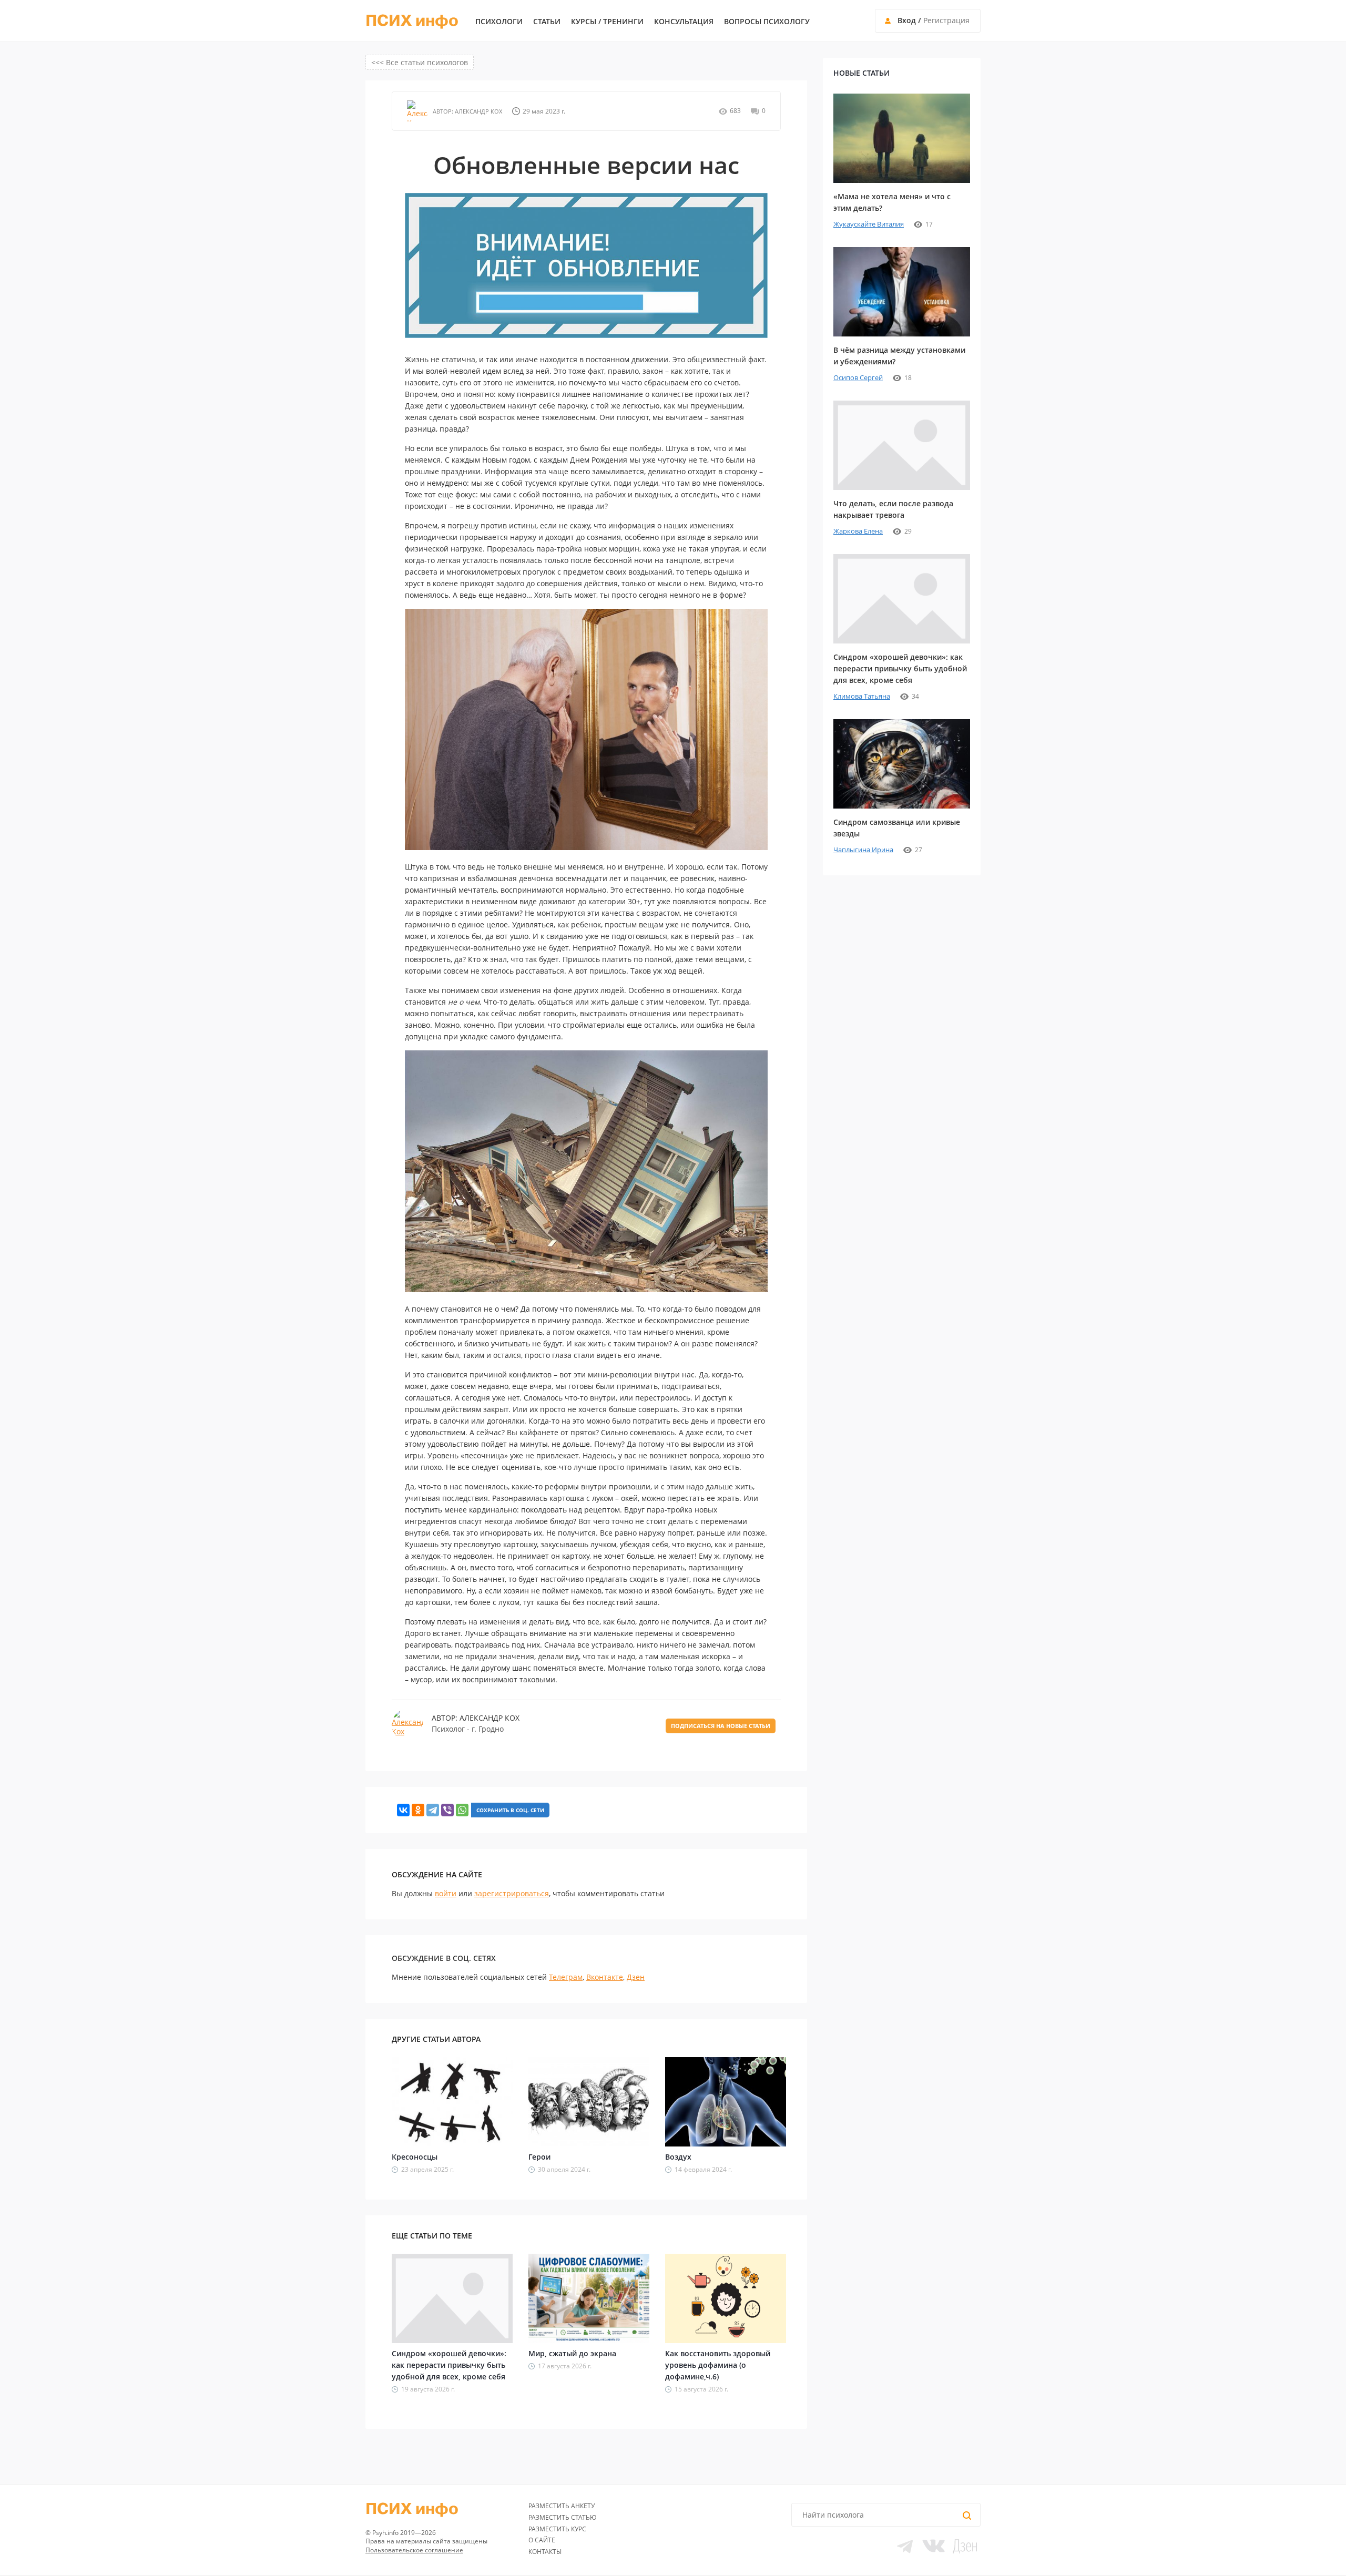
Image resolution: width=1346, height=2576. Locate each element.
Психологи (499, 22)
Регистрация (946, 20)
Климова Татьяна (862, 696)
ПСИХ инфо (412, 21)
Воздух (678, 2157)
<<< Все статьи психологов (420, 62)
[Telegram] (433, 1810)
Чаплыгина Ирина (863, 850)
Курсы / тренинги (607, 22)
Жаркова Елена (858, 531)
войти (446, 1893)
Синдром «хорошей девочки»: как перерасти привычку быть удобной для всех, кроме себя (449, 2365)
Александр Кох (478, 111)
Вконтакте (605, 1977)
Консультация (684, 22)
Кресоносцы (415, 2157)
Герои (539, 2157)
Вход (907, 20)
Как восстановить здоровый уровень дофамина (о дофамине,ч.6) (718, 2365)
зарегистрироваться (512, 1893)
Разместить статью (563, 2517)
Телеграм (566, 1977)
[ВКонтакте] (403, 1810)
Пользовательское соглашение (414, 2550)
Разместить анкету (562, 2506)
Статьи (547, 22)
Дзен (636, 1977)
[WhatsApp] (462, 1810)
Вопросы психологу (767, 22)
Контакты (545, 2552)
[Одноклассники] (418, 1810)
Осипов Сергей (858, 377)
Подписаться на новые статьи (721, 1726)
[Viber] (447, 1810)
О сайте (542, 2540)
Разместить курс (557, 2529)
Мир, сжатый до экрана (572, 2353)
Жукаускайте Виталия (869, 224)
